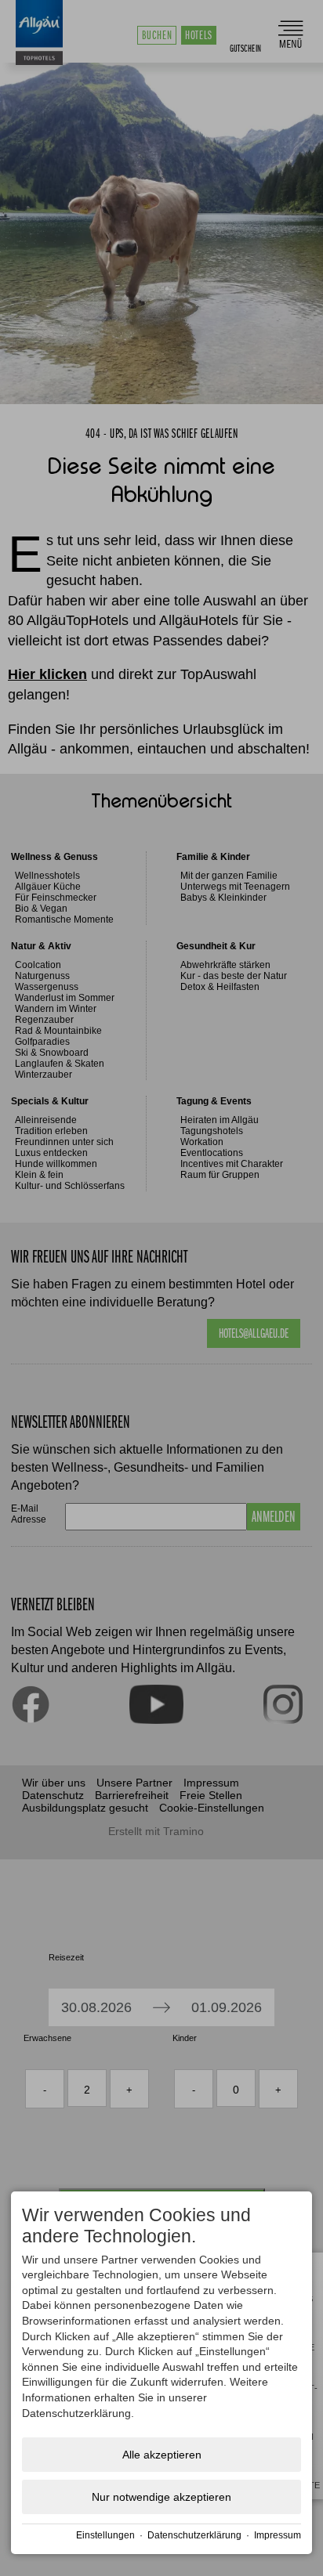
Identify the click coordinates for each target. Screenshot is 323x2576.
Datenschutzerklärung (194, 2535)
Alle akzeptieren (162, 2455)
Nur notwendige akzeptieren (161, 2497)
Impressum (278, 2535)
